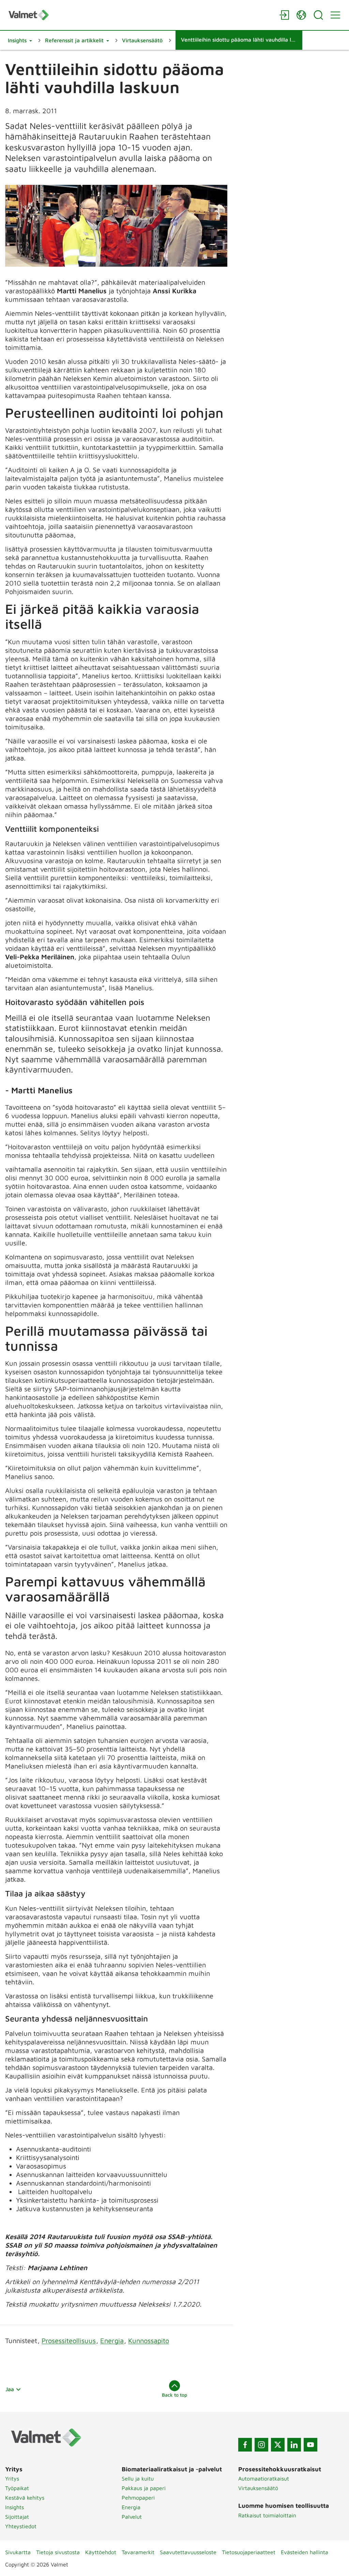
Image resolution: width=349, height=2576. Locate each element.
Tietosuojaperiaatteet (249, 2552)
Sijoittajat (17, 2517)
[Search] (318, 15)
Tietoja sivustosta (58, 2552)
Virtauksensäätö (258, 2488)
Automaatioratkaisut (264, 2478)
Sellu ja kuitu (138, 2478)
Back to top (174, 2395)
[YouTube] (310, 2445)
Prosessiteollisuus (69, 2341)
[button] (20, 40)
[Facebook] (245, 2445)
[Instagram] (261, 2445)
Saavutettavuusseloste (188, 2552)
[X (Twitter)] (278, 2445)
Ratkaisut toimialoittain (267, 2515)
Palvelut (132, 2517)
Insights (14, 2507)
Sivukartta (18, 2552)
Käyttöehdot (101, 2552)
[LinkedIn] (294, 2445)
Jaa (10, 2389)
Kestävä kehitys (25, 2498)
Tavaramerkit (138, 2552)
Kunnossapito (149, 2341)
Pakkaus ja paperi (144, 2488)
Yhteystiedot (21, 2526)
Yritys (12, 2478)
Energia (112, 2341)
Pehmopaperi (138, 2498)
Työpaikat (17, 2488)
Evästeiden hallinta (305, 2552)
